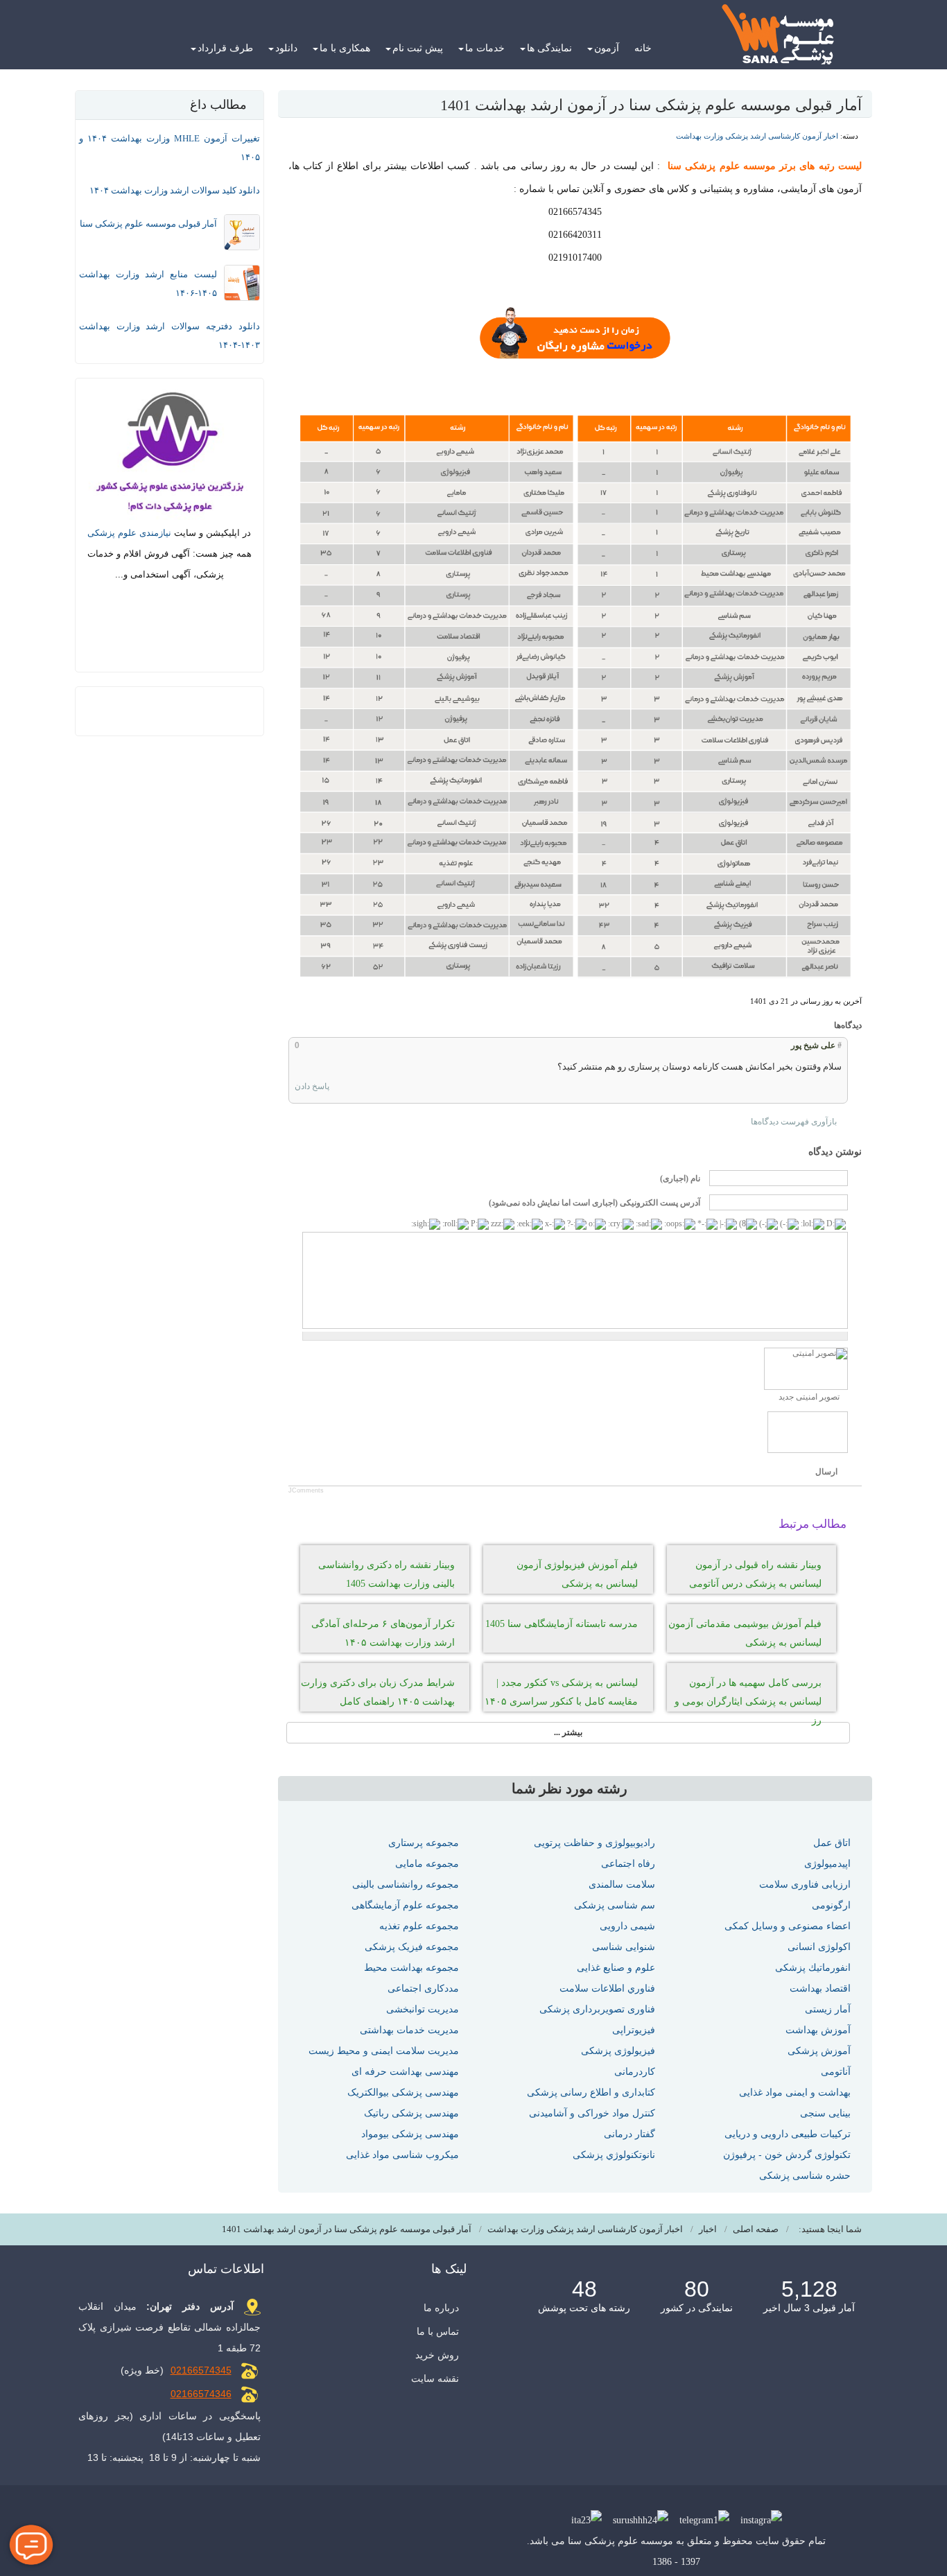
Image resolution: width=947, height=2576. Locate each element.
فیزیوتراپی (634, 2030)
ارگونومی (831, 1905)
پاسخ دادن (312, 1086)
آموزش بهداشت (818, 2030)
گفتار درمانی (629, 2134)
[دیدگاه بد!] (327, 1045)
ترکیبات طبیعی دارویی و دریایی (788, 2134)
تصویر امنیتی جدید (809, 1397)
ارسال (826, 1472)
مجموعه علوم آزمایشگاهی (405, 1905)
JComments (306, 1490)
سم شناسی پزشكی (615, 1905)
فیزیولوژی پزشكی (618, 2051)
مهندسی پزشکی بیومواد (410, 2134)
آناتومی (836, 2071)
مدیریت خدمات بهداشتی (409, 2030)
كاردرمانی (635, 2071)
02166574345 (201, 2370)
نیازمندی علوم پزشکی (129, 533)
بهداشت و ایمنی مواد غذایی (795, 2092)
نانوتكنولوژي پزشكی (614, 2155)
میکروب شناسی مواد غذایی (402, 2155)
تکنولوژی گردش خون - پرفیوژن (787, 2155)
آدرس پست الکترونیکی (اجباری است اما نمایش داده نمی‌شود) (594, 1203)
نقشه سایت (435, 2378)
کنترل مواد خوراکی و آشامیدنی (592, 2113)
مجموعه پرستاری (424, 1843)
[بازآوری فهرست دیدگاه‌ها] (825, 1026)
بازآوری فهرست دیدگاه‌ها (794, 1122)
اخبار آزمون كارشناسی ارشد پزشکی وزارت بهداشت (757, 136)
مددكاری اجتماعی (423, 1988)
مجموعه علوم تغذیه (419, 1926)
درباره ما (441, 2308)
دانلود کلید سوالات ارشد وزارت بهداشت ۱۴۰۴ (175, 190)
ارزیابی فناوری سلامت (805, 1884)
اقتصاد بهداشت (820, 1988)
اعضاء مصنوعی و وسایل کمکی (788, 1926)
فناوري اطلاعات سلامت (607, 1988)
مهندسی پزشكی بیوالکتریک (403, 2092)
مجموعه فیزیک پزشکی (412, 1947)
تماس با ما (438, 2331)
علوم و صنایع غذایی (616, 1967)
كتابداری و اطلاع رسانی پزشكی (591, 2092)
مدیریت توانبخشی (423, 2009)
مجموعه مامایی (427, 1863)
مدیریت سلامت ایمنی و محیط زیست (384, 2051)
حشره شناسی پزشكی (805, 2175)
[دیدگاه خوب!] (339, 1045)
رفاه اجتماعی (628, 1863)
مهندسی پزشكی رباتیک (411, 2113)
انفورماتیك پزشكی (813, 1967)
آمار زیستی (828, 2009)
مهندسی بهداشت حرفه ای (405, 2071)
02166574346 (201, 2394)
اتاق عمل (832, 1843)
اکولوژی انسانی (819, 1947)
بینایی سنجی (825, 2113)
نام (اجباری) (680, 1178)
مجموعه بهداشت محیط (411, 1967)
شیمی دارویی (627, 1926)
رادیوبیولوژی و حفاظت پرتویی (594, 1843)
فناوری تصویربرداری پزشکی (597, 2009)
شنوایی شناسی (624, 1947)
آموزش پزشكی (819, 2051)
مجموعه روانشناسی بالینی (406, 1884)
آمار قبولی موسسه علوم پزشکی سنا (148, 224)
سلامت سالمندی (622, 1884)
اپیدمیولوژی (827, 1863)
